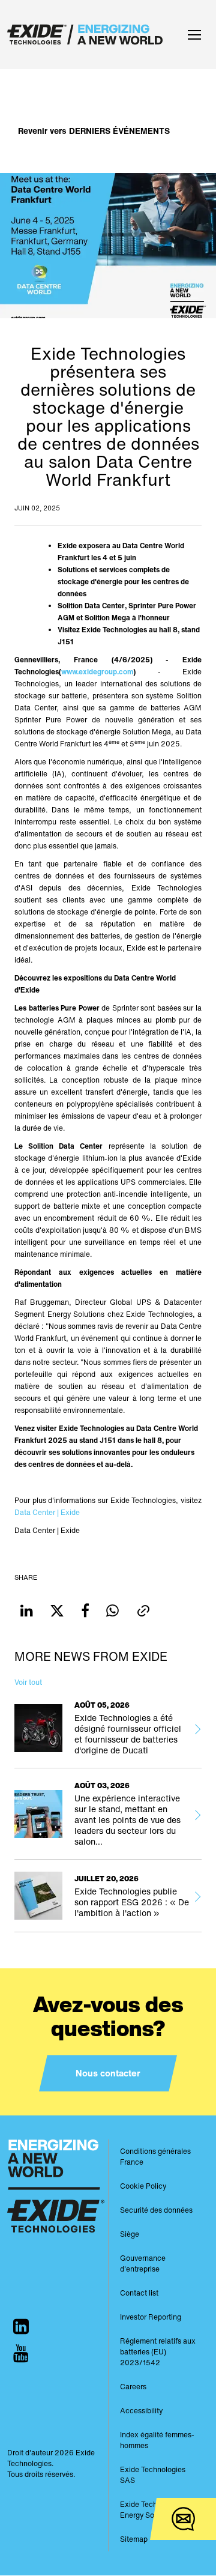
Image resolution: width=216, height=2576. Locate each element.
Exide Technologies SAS (153, 2475)
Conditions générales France (155, 2157)
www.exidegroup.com (97, 672)
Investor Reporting (151, 2317)
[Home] (88, 35)
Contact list (139, 2293)
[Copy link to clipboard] (143, 1611)
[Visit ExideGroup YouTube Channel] (21, 2354)
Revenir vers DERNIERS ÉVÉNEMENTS (94, 131)
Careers (133, 2387)
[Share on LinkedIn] (27, 1611)
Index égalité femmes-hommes (157, 2440)
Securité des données (156, 2210)
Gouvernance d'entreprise (143, 2263)
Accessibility (141, 2411)
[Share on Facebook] (85, 1611)
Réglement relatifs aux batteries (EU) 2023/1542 (158, 2352)
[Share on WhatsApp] (112, 1611)
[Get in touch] (183, 2519)
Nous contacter (108, 2073)
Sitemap (134, 2539)
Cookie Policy (143, 2186)
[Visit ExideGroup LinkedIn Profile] (21, 2327)
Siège (130, 2234)
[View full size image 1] (108, 245)
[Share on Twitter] (57, 1611)
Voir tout (28, 1682)
